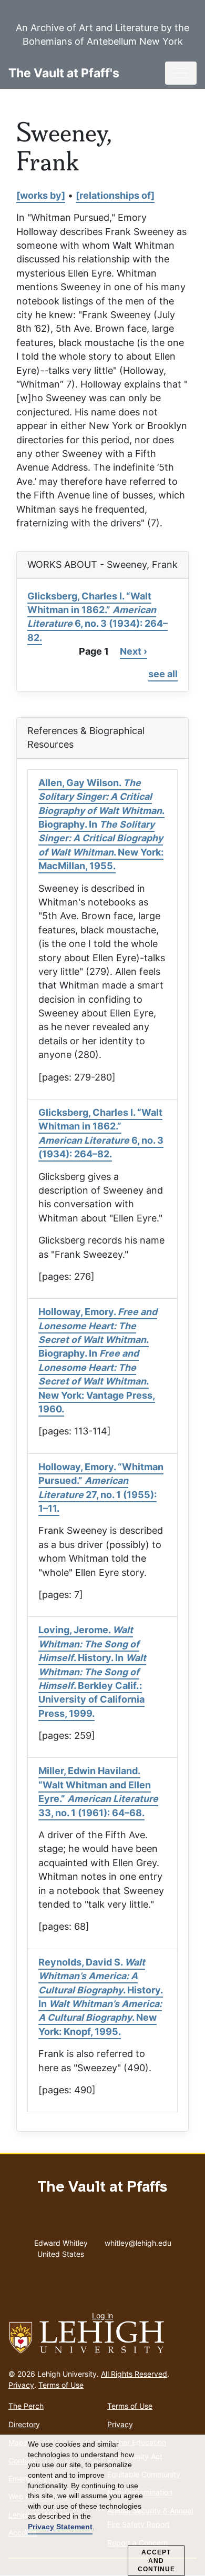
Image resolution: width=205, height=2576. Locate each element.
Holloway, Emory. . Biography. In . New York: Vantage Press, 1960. (98, 1360)
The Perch (26, 2406)
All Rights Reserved (134, 2374)
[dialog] (102, 2506)
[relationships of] (115, 195)
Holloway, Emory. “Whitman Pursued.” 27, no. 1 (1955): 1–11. (101, 1488)
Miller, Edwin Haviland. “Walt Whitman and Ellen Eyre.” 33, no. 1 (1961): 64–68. (98, 1791)
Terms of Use (61, 2385)
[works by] (41, 195)
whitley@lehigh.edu (138, 2241)
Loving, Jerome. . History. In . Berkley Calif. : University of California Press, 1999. (92, 1671)
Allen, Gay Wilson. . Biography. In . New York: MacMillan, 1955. (101, 824)
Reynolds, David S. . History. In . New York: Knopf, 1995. (101, 1997)
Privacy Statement (60, 2527)
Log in (102, 2315)
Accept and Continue (156, 2561)
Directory (24, 2424)
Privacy (21, 2385)
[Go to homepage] (102, 2338)
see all (163, 674)
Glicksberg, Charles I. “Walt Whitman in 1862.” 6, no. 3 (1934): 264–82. (98, 617)
